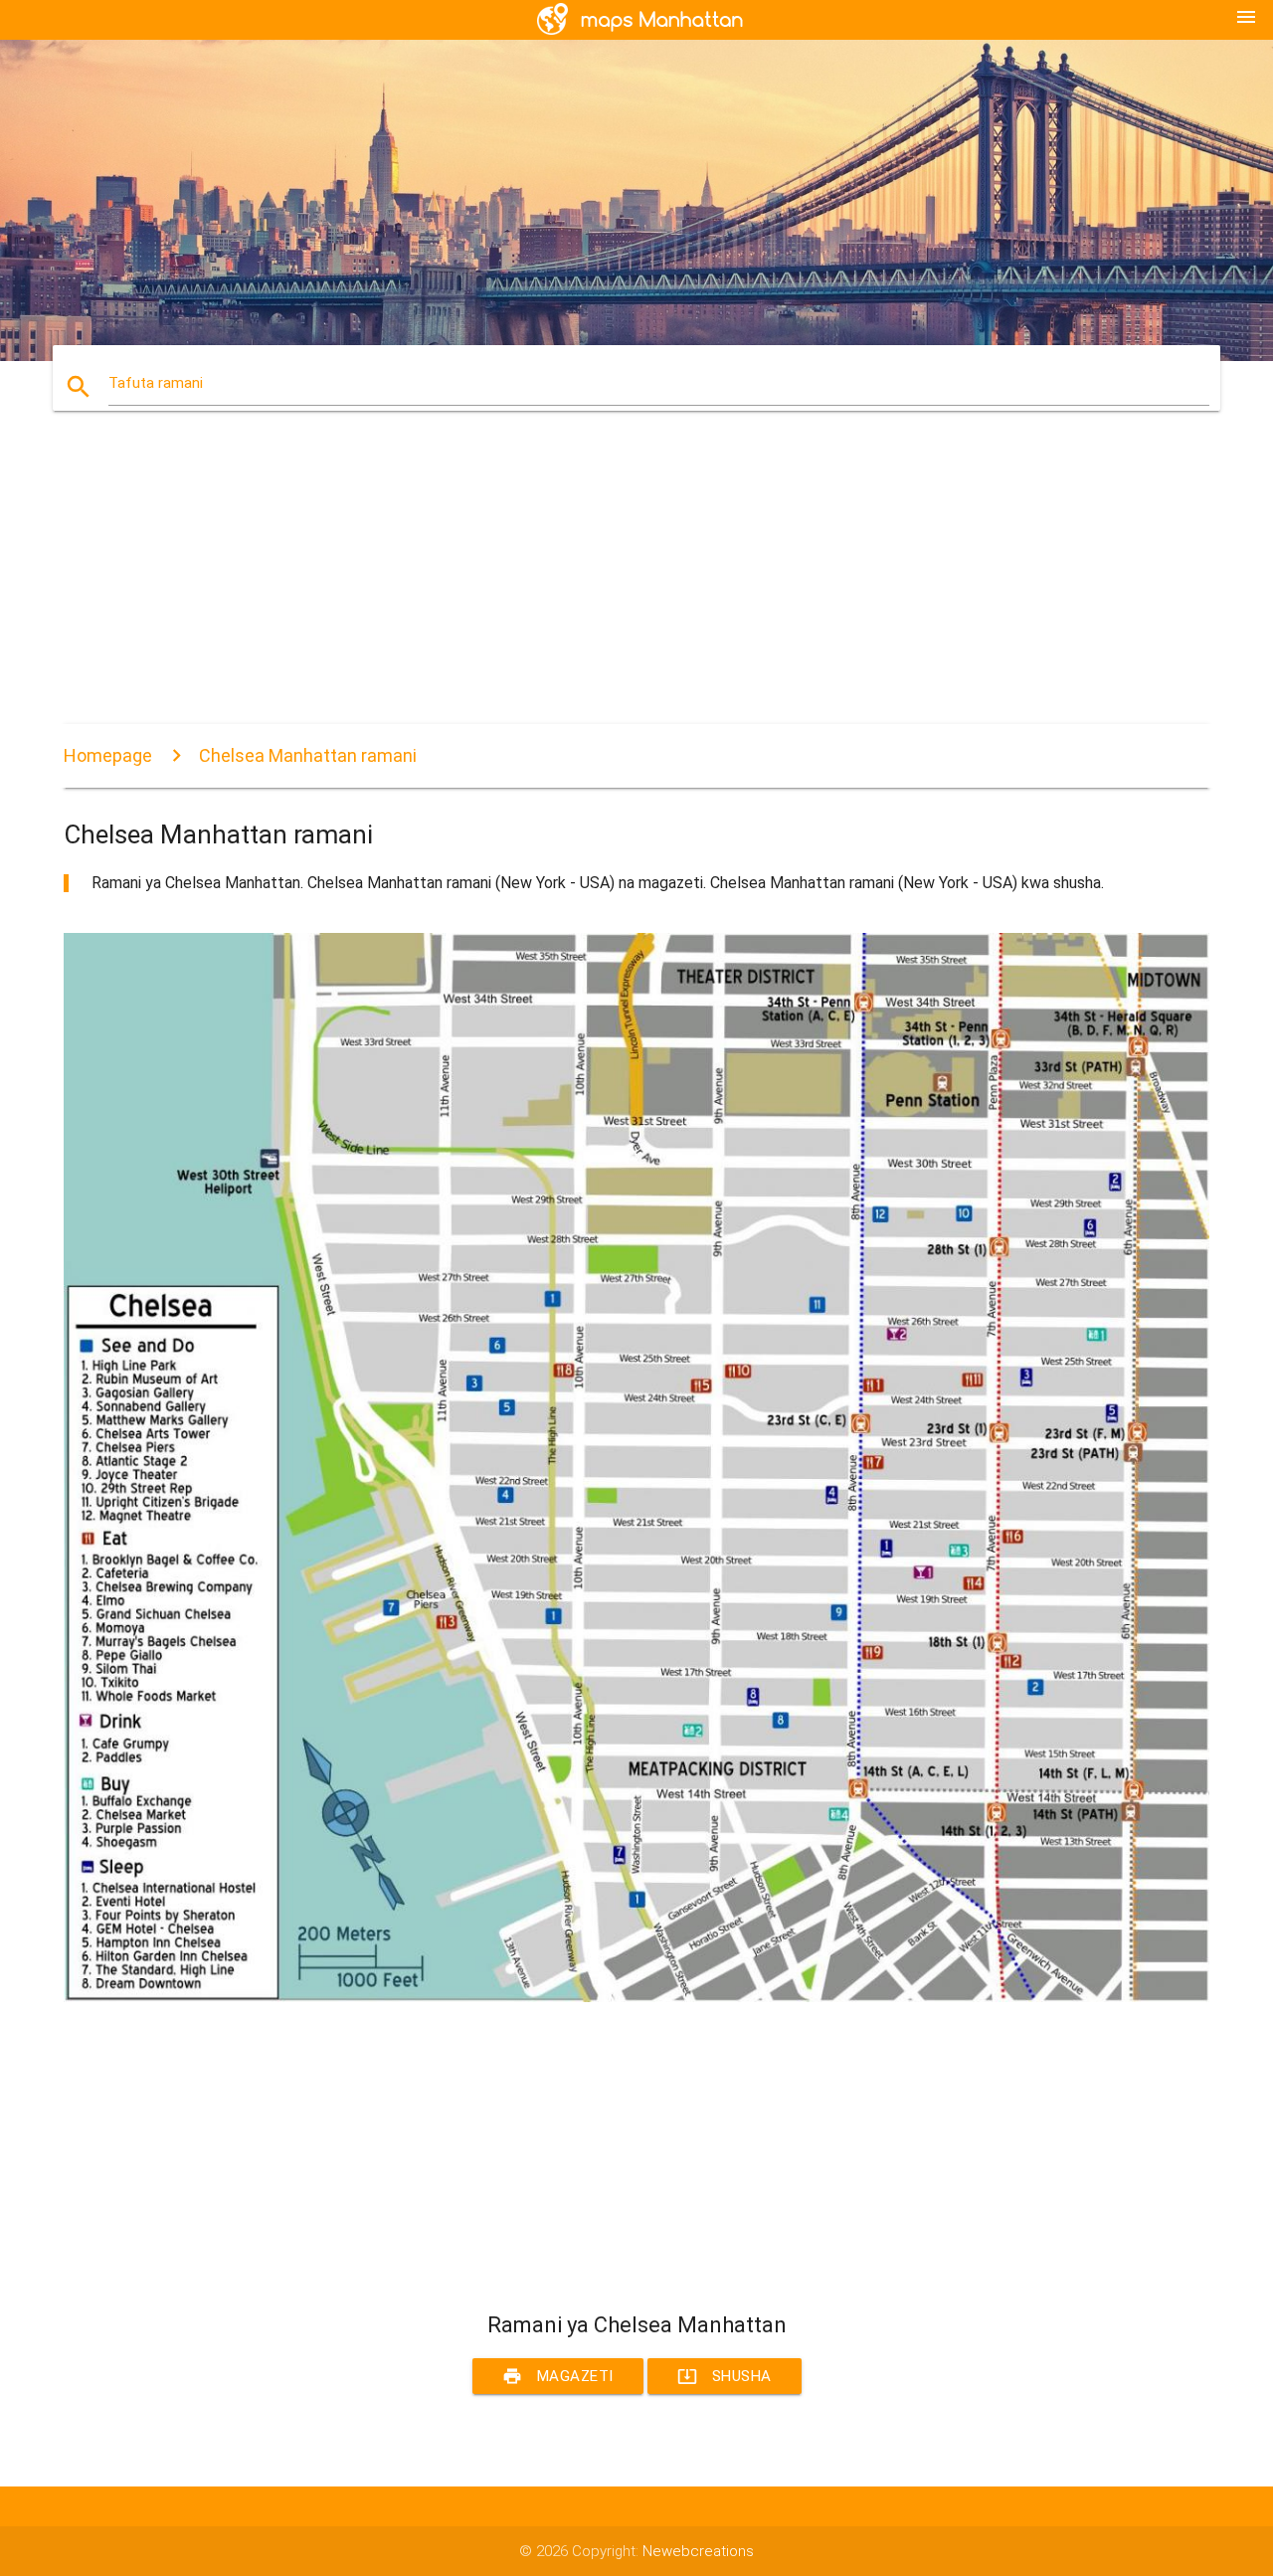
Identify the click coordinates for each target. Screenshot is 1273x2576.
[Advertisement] (636, 585)
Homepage (108, 755)
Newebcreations (698, 2551)
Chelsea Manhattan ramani (308, 755)
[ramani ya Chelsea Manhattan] (636, 1997)
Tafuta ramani (156, 383)
